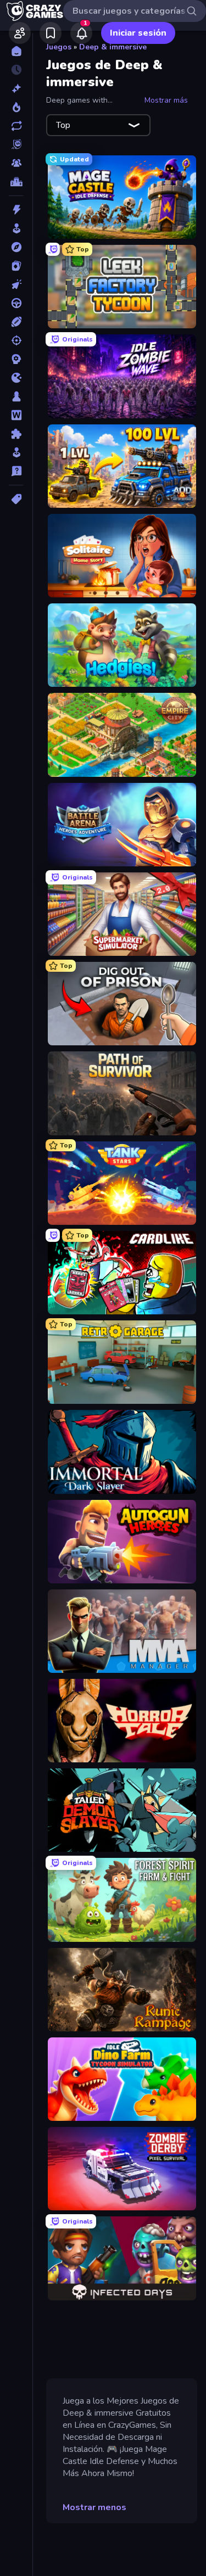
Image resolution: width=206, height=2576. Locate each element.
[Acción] (16, 210)
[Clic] (16, 284)
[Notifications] (81, 33)
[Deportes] (16, 322)
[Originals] (16, 144)
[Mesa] (16, 396)
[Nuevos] (16, 88)
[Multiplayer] (16, 163)
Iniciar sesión (138, 33)
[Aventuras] (16, 247)
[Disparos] (16, 340)
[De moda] (16, 107)
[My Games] (51, 33)
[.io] (16, 378)
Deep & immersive (113, 47)
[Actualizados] (16, 126)
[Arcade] (16, 228)
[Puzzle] (16, 434)
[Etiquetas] (16, 499)
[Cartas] (16, 266)
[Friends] (20, 33)
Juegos (59, 47)
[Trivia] (16, 471)
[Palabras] (16, 415)
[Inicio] (16, 51)
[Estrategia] (16, 359)
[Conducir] (16, 303)
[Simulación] (16, 452)
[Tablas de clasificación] (16, 182)
